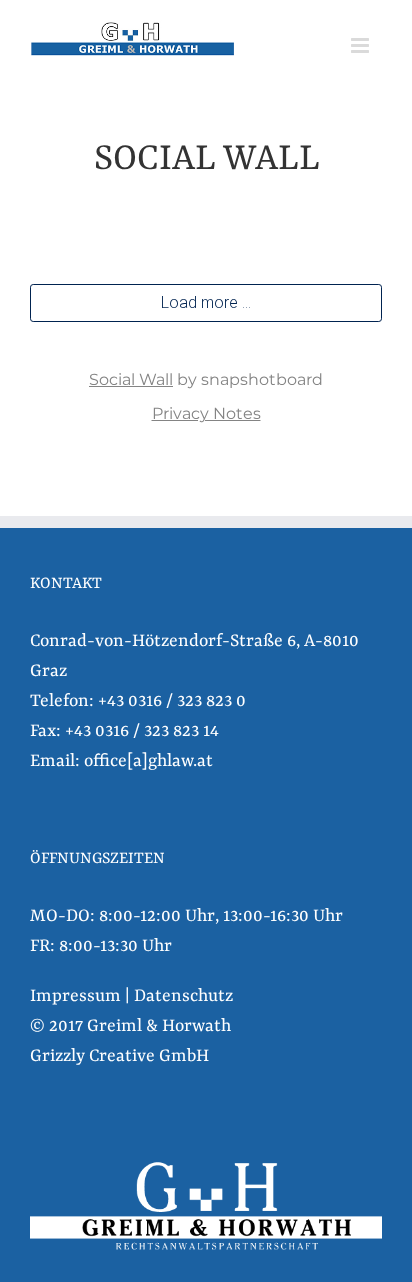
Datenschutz (183, 996)
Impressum (75, 996)
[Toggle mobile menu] (361, 45)
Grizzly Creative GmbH (119, 1056)
